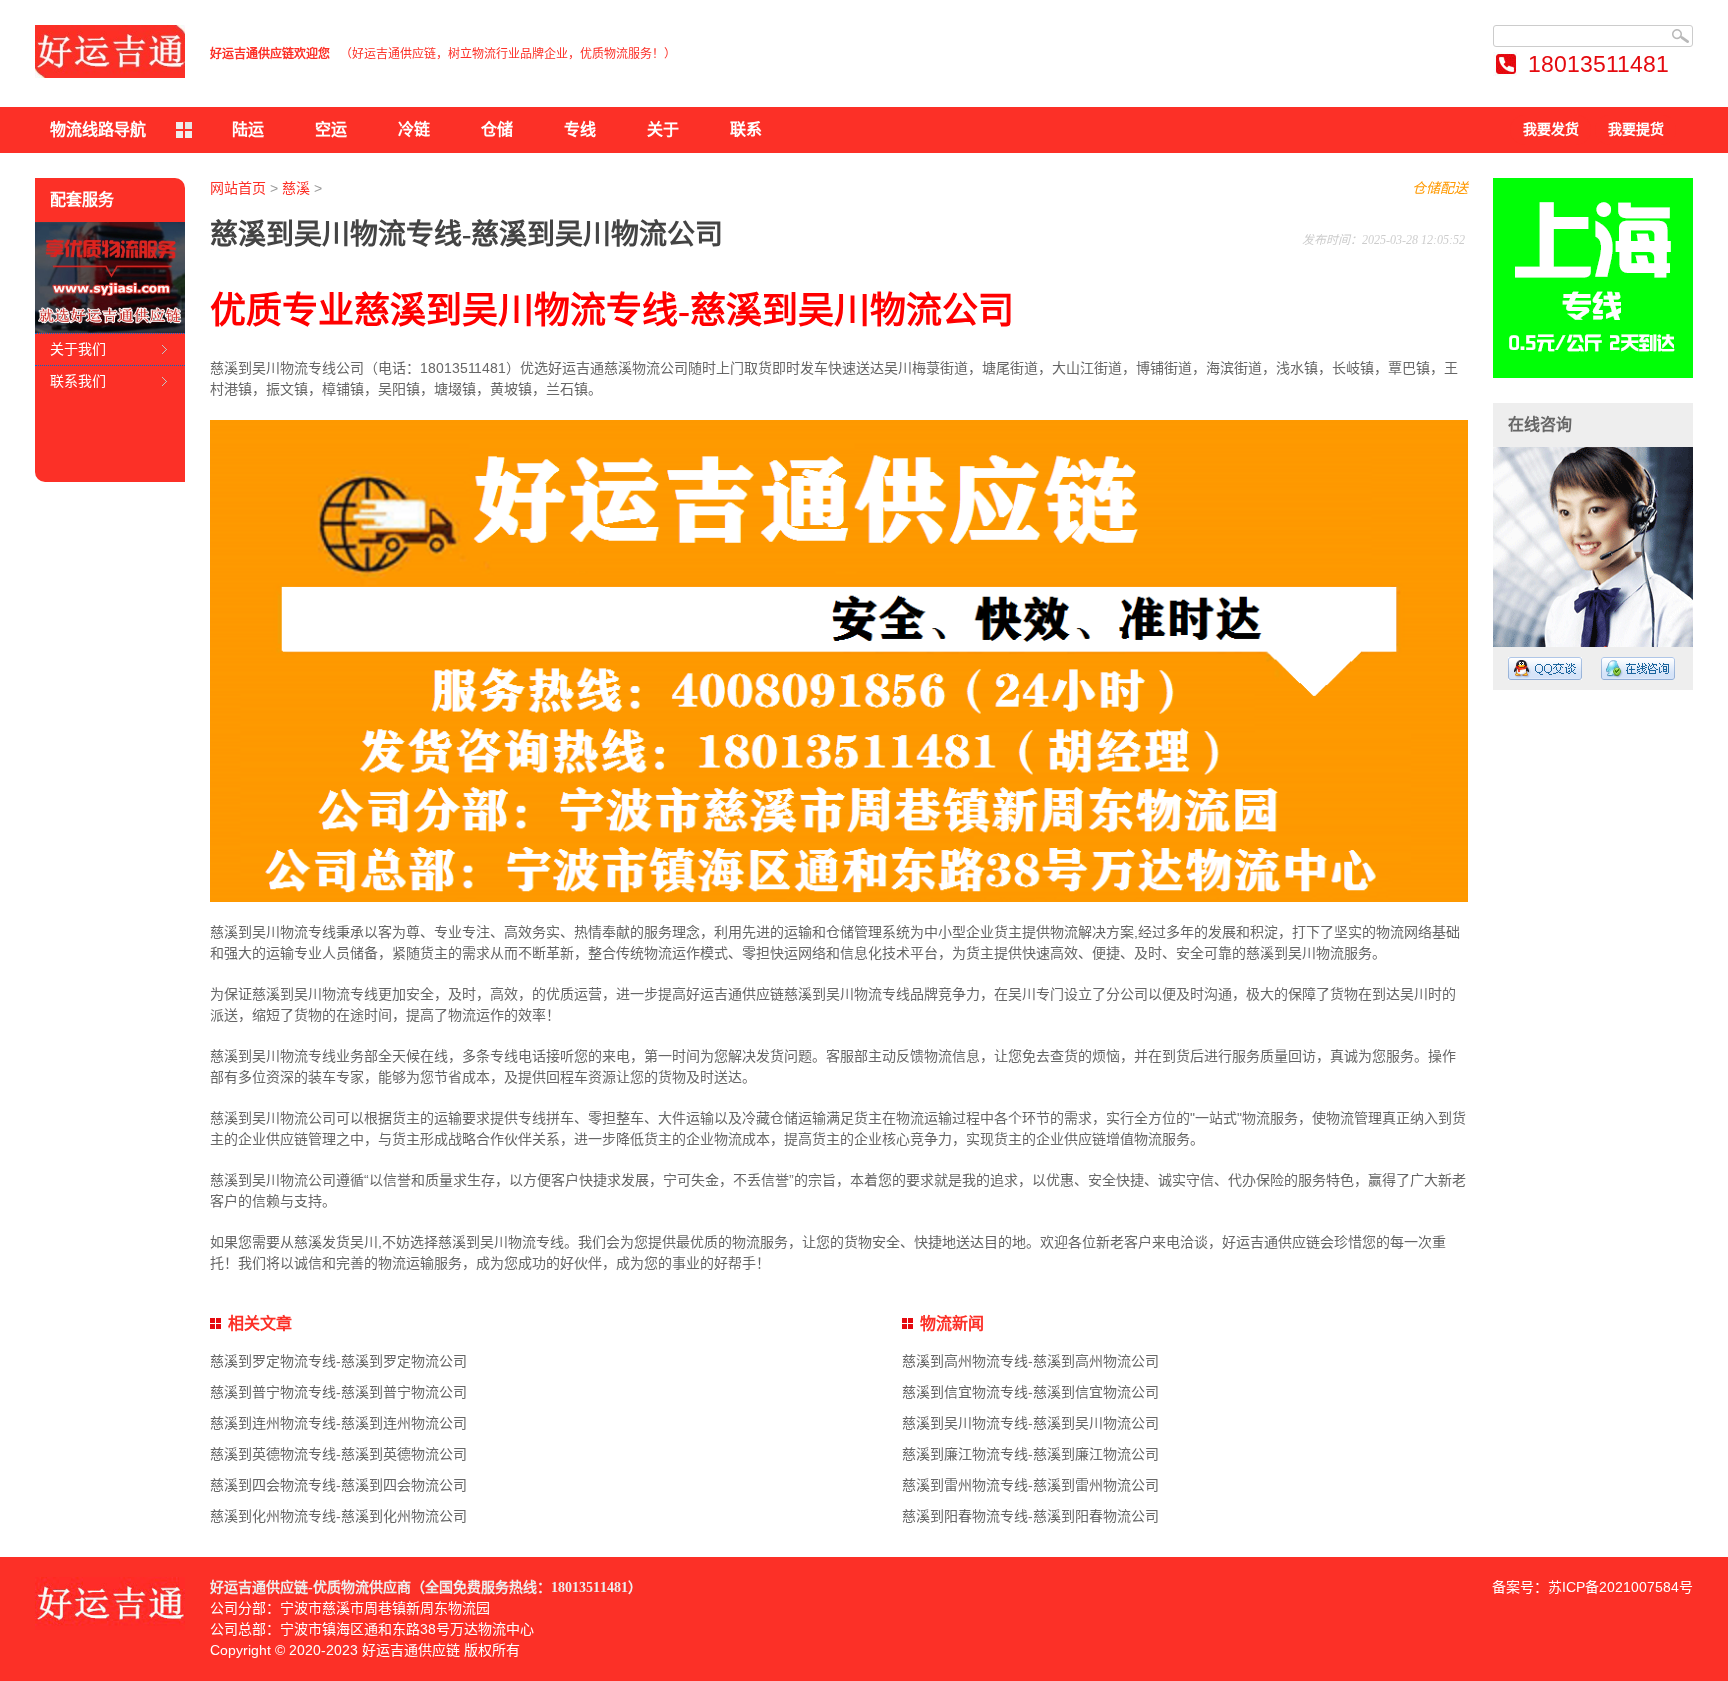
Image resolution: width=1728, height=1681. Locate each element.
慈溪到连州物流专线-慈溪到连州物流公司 (338, 1423)
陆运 (248, 129)
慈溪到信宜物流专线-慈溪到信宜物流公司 (1030, 1392)
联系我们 (78, 381)
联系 (746, 129)
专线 (580, 129)
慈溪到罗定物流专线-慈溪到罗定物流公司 (338, 1361)
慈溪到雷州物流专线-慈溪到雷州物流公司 (1030, 1485)
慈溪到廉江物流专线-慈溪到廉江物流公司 (1030, 1454)
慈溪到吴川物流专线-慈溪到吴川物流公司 (1030, 1423)
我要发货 (1551, 129)
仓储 (497, 129)
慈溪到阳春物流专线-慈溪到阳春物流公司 (1030, 1516)
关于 (663, 129)
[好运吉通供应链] (110, 51)
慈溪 (296, 188)
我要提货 (1636, 129)
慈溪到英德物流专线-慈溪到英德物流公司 (338, 1454)
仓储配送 (1440, 188)
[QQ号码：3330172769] (1545, 668)
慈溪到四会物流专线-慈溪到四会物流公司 (338, 1485)
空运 (331, 129)
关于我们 (78, 349)
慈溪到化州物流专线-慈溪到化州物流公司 (338, 1516)
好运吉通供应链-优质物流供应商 (310, 1587)
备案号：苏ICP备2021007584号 (1592, 1587)
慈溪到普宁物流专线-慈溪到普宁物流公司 (338, 1392)
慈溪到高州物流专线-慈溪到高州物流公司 (1030, 1361)
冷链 (414, 129)
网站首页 (238, 188)
